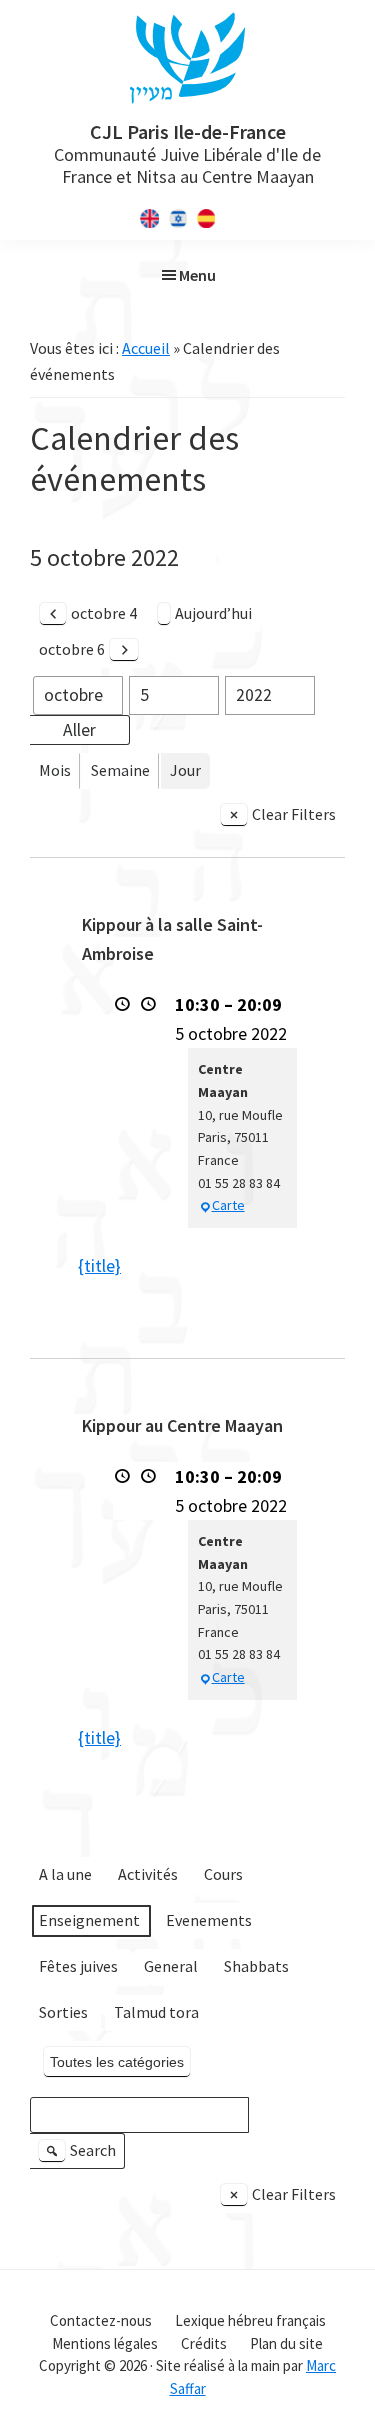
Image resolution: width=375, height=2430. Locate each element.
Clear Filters (294, 814)
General (171, 1966)
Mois (55, 770)
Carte (228, 1205)
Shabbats (256, 1966)
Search (80, 2154)
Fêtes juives (78, 1966)
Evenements (209, 1920)
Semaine (120, 770)
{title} (99, 1265)
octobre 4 (104, 613)
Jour (185, 770)
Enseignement (89, 1920)
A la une (65, 1874)
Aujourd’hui (213, 613)
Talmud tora (156, 2012)
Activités (148, 1874)
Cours (223, 1874)
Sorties (63, 2012)
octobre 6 (72, 649)
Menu (197, 275)
